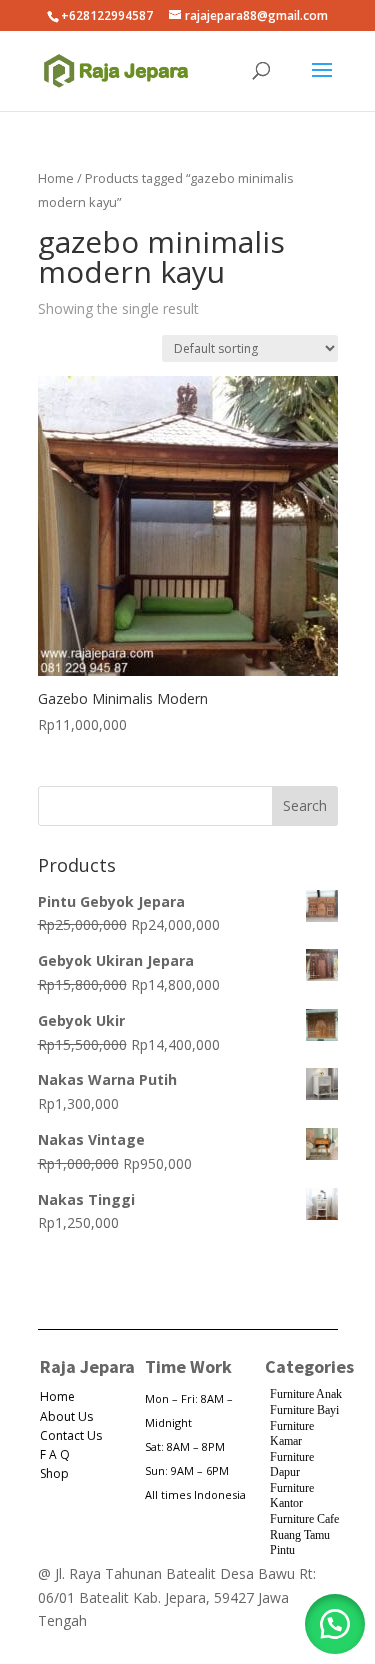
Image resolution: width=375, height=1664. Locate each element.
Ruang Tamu (300, 1535)
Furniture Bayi (304, 1410)
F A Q (55, 1454)
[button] (335, 1624)
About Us (66, 1416)
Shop (54, 1473)
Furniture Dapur (292, 1465)
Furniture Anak (306, 1394)
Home (56, 178)
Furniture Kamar (292, 1434)
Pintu (282, 1550)
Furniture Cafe (304, 1519)
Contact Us (71, 1435)
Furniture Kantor (292, 1496)
